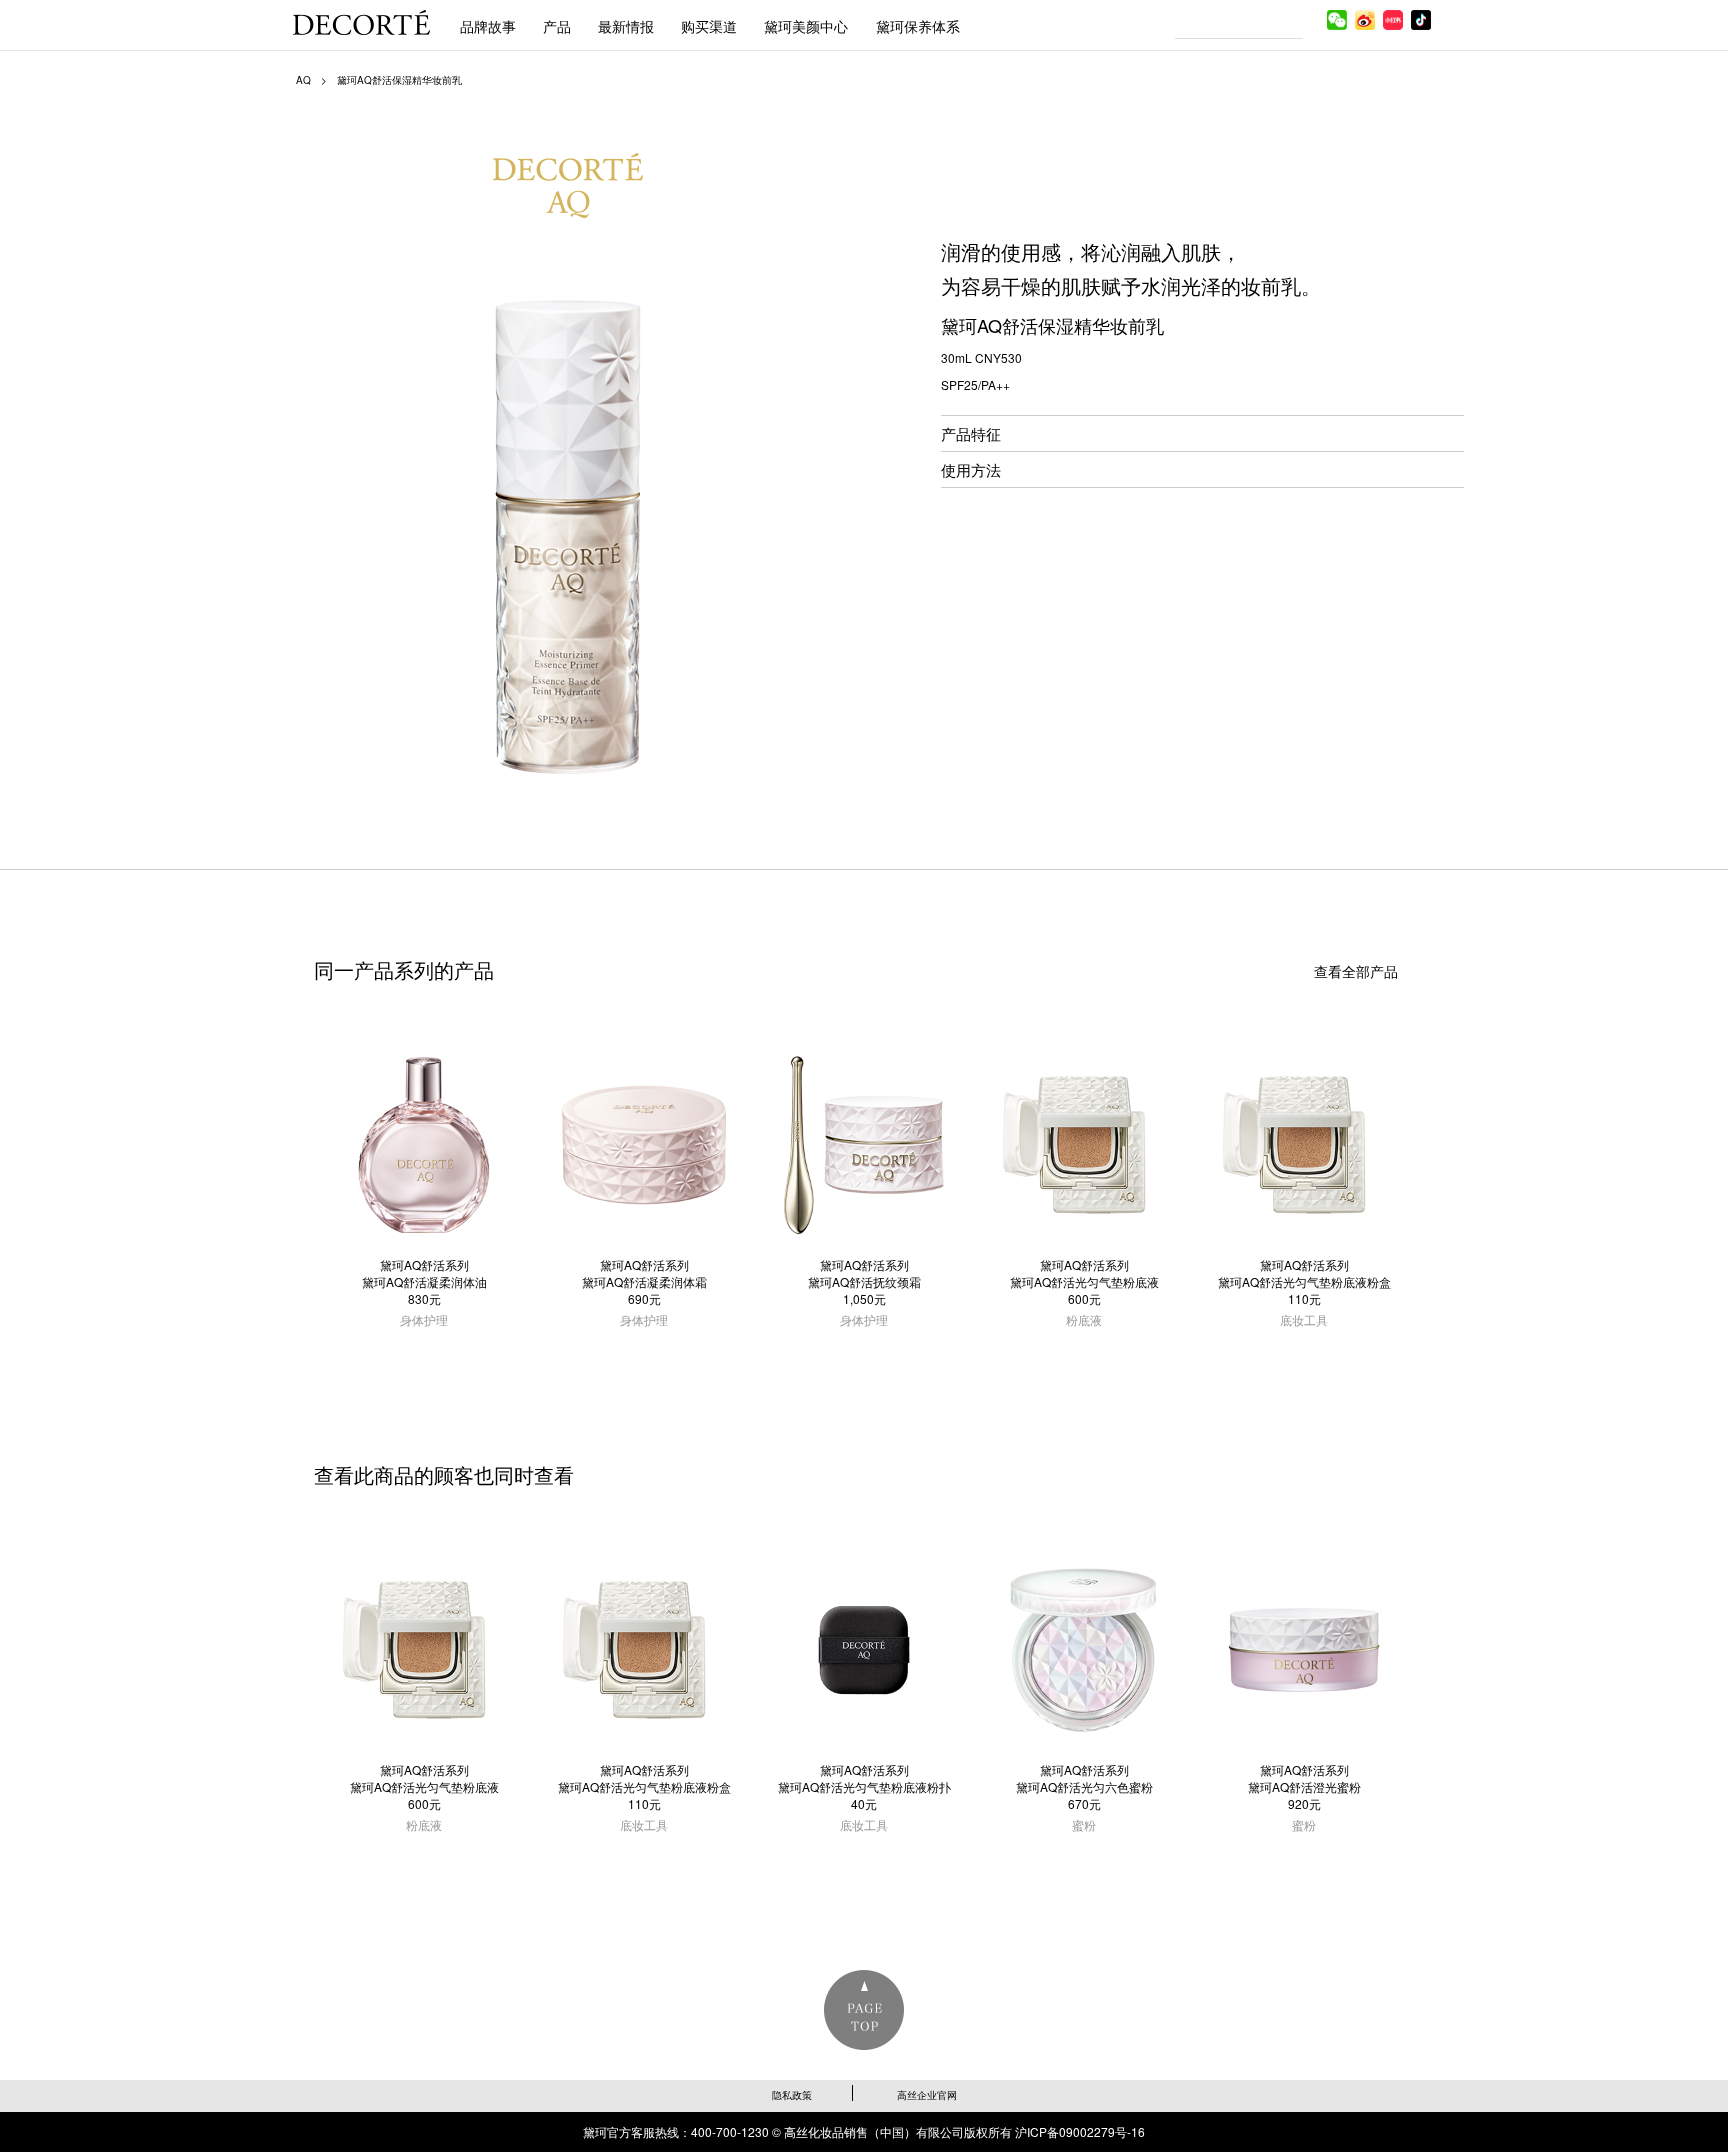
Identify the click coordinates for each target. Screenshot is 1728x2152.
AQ (303, 80)
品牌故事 (488, 26)
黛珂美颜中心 (806, 26)
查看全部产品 (1356, 971)
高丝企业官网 (927, 2095)
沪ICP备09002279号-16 (1080, 2131)
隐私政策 (792, 2095)
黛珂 (361, 22)
